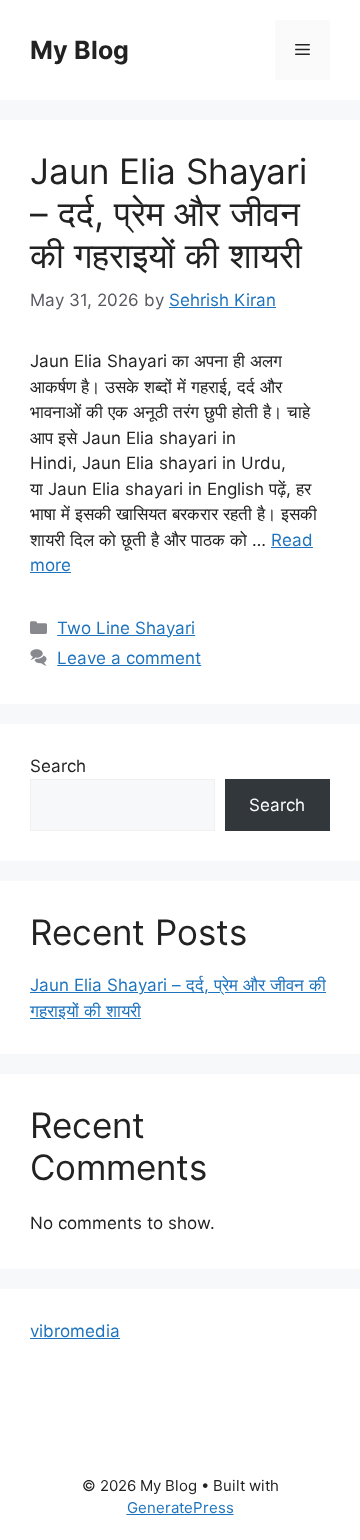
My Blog (79, 50)
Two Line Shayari (126, 628)
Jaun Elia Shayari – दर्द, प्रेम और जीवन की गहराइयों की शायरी (168, 213)
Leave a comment (129, 658)
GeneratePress (180, 1507)
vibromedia (75, 1331)
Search (58, 766)
